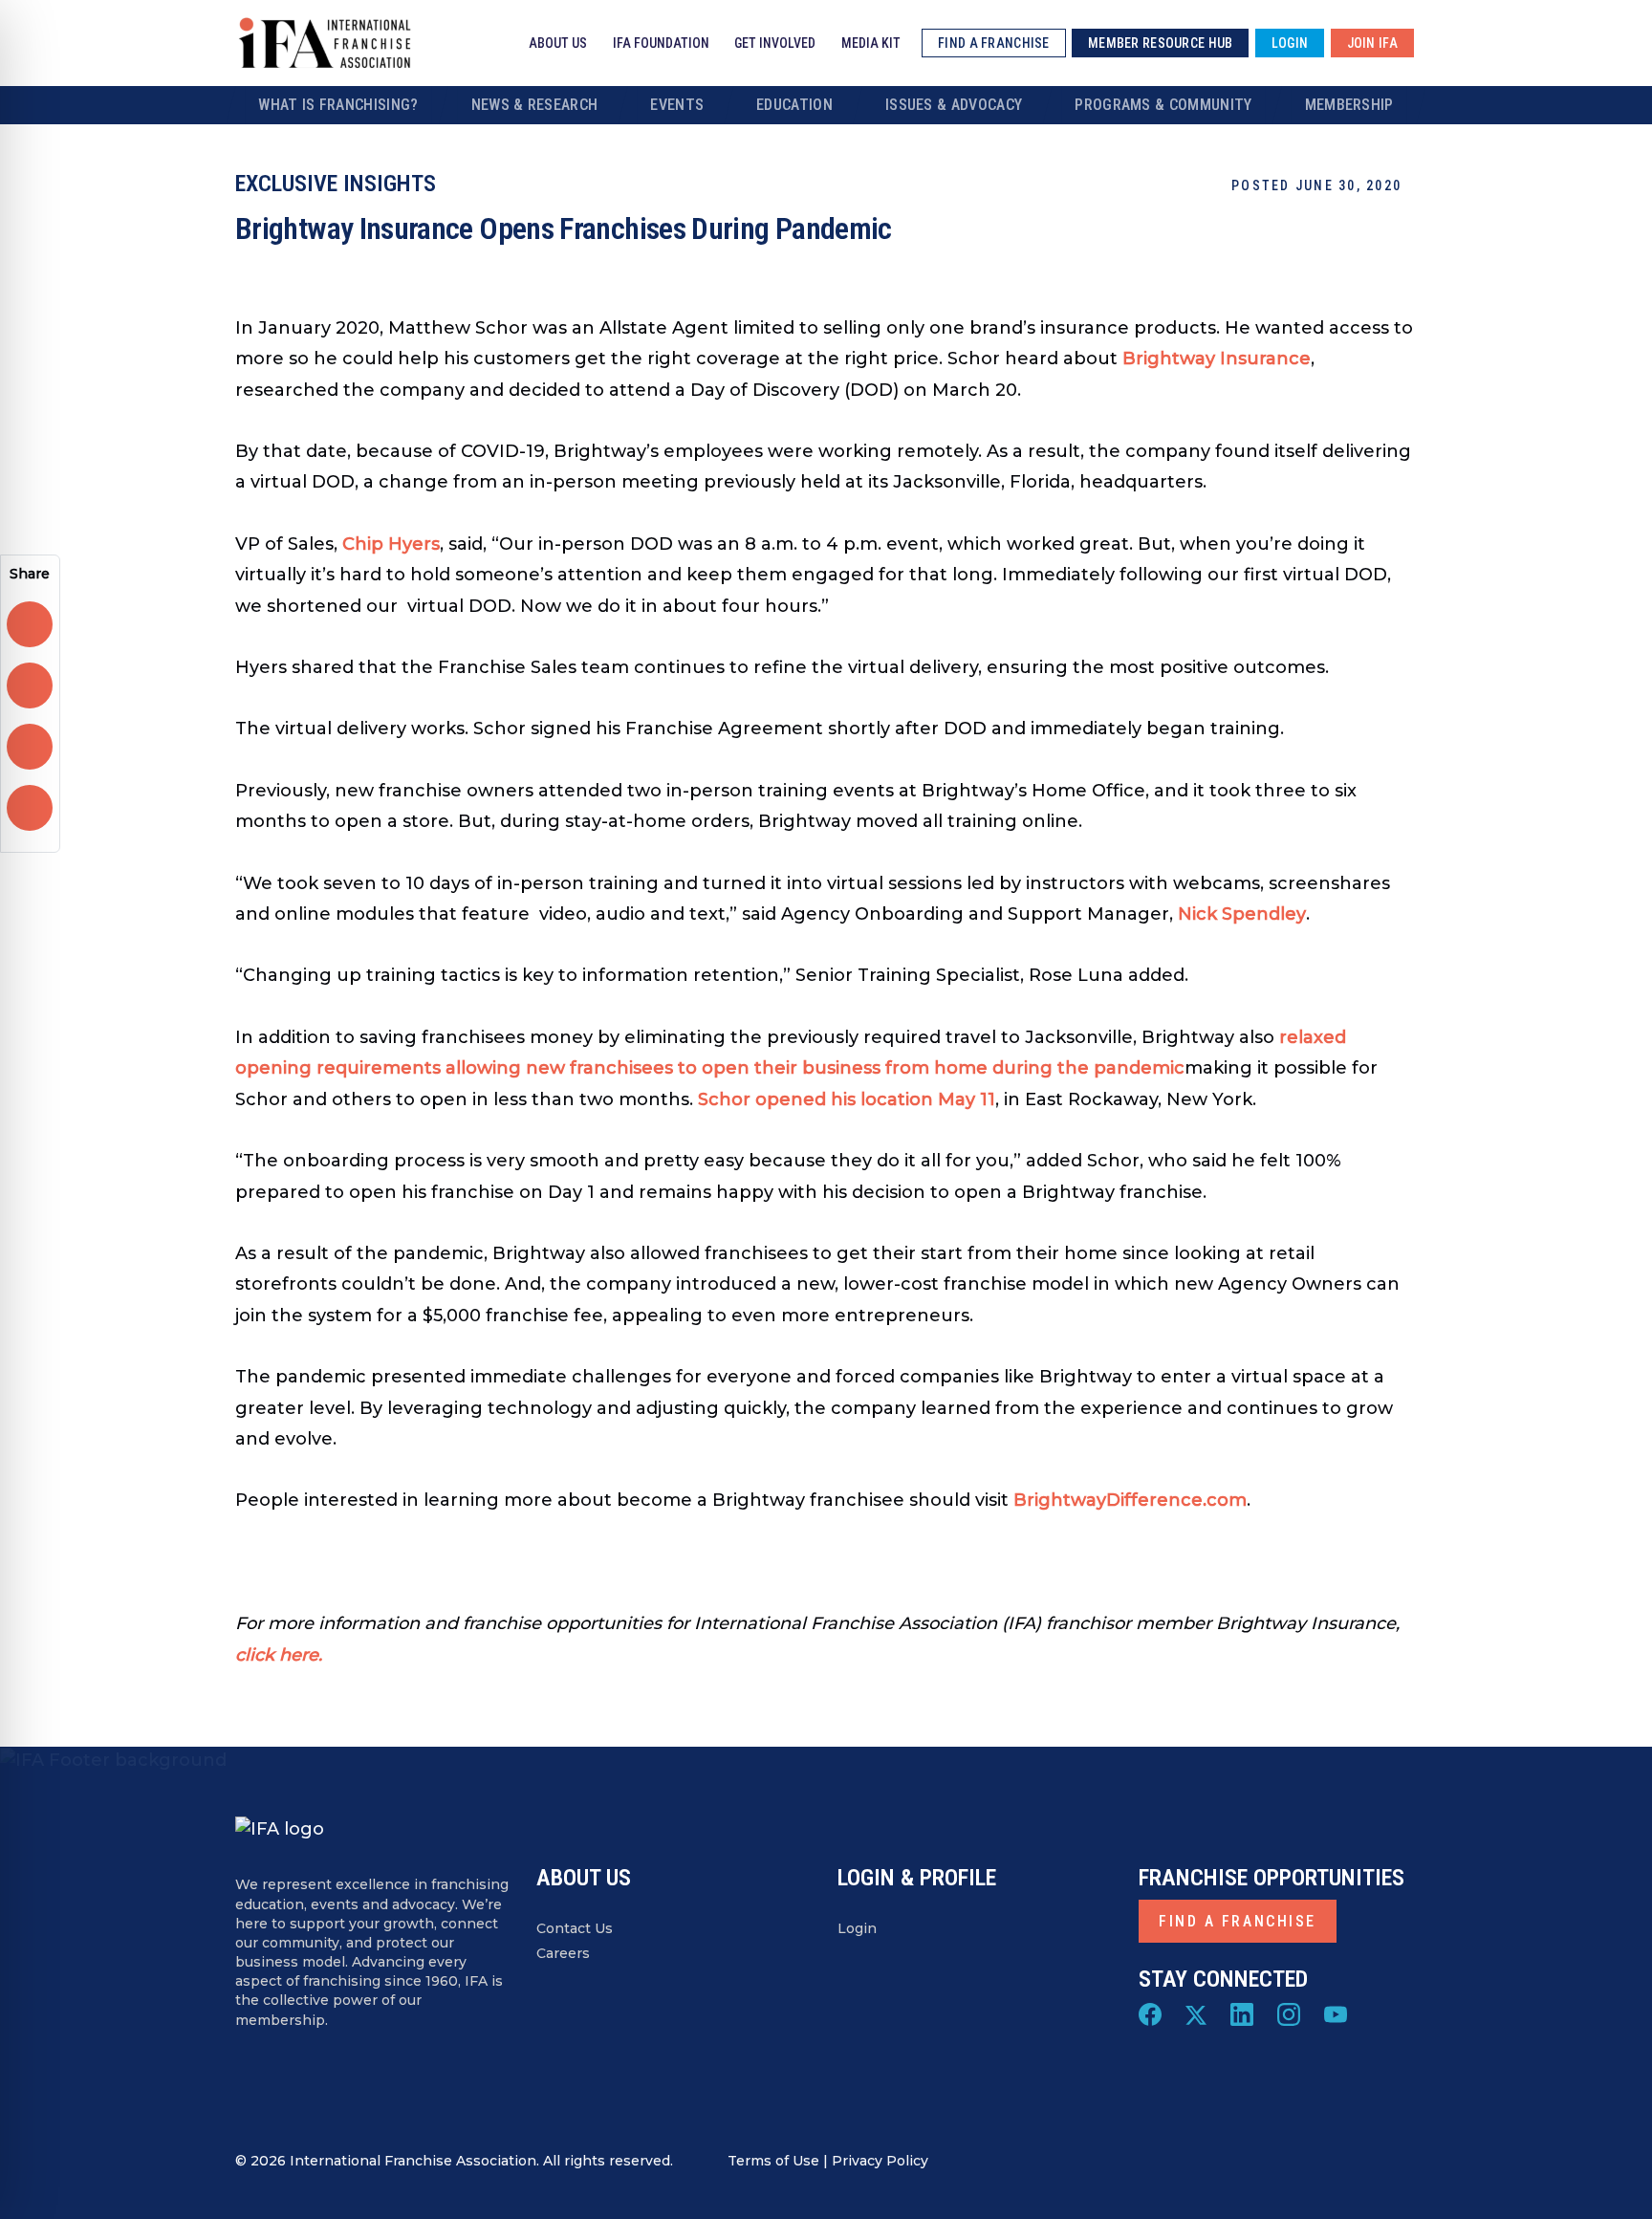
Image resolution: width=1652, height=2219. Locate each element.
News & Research (535, 105)
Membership (1349, 105)
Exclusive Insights (336, 184)
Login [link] (1290, 43)
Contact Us (575, 1928)
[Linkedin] (1242, 2013)
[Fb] (1150, 2013)
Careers (563, 1953)
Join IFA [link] (1372, 43)
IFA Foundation (661, 43)
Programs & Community (1163, 105)
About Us (558, 43)
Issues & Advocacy (954, 105)
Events (677, 105)
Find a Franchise (1238, 1921)
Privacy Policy (880, 2161)
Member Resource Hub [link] (1160, 43)
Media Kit (871, 43)
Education (794, 105)
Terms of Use (773, 2161)
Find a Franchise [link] (993, 43)
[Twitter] (1196, 2013)
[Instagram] (1289, 2013)
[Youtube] (1336, 2013)
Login (857, 1928)
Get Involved (775, 43)
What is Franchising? (338, 105)
